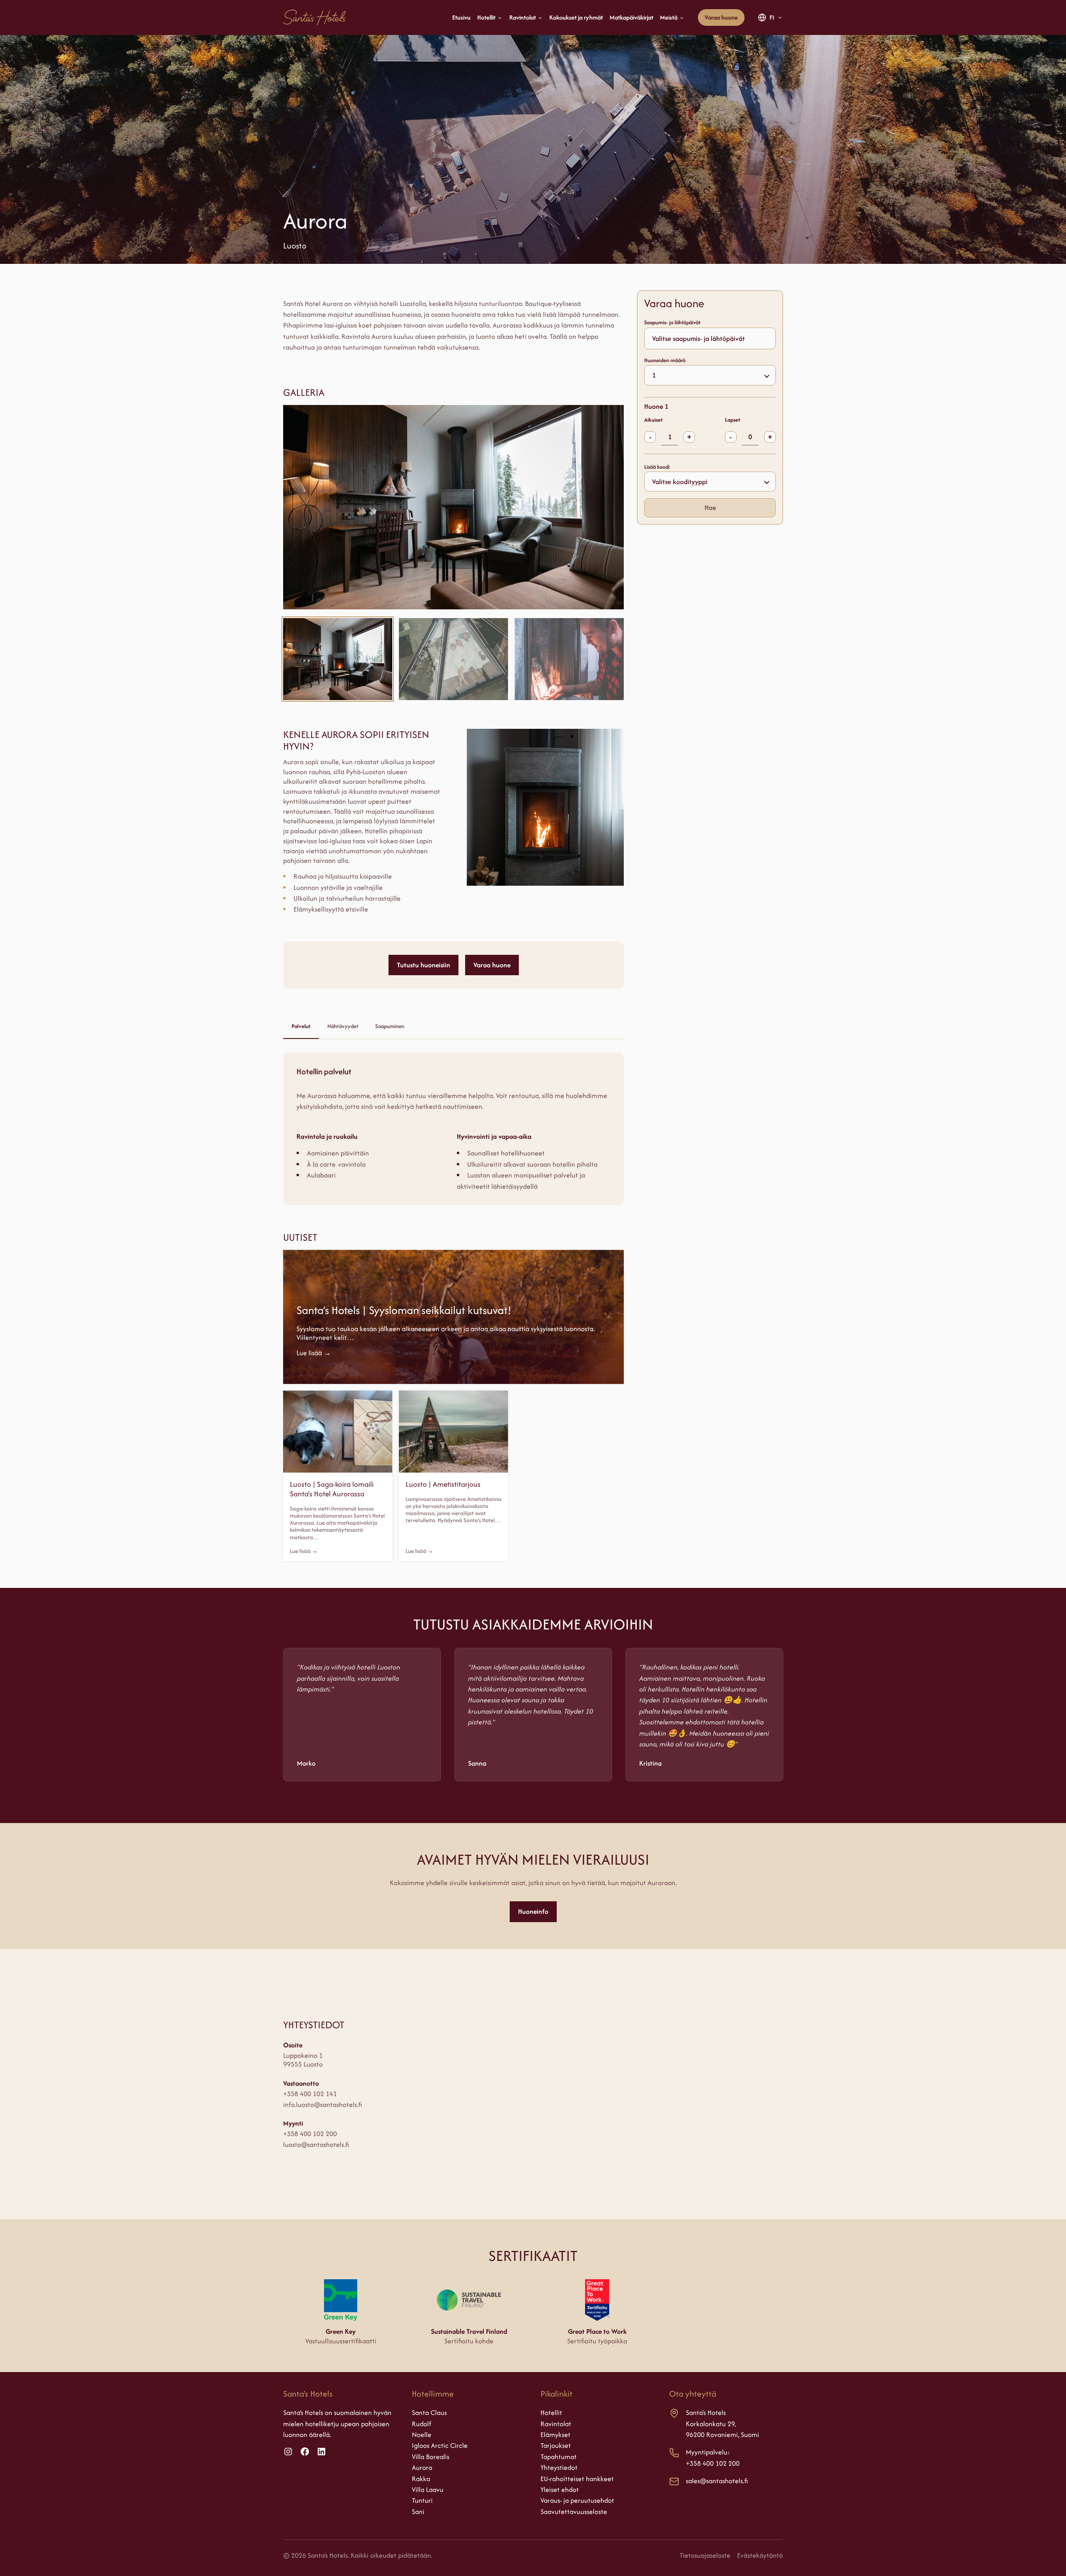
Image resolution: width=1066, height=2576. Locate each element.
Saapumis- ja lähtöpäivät (672, 322)
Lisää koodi (657, 466)
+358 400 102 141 (310, 2094)
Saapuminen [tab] (390, 1026)
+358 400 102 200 (310, 2134)
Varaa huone (721, 17)
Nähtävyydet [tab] (343, 1026)
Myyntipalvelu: (708, 2452)
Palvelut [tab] (301, 1026)
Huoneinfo (533, 1911)
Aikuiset (653, 420)
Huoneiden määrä (665, 360)
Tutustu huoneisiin (423, 965)
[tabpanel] (453, 1129)
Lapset (732, 420)
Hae (710, 507)
